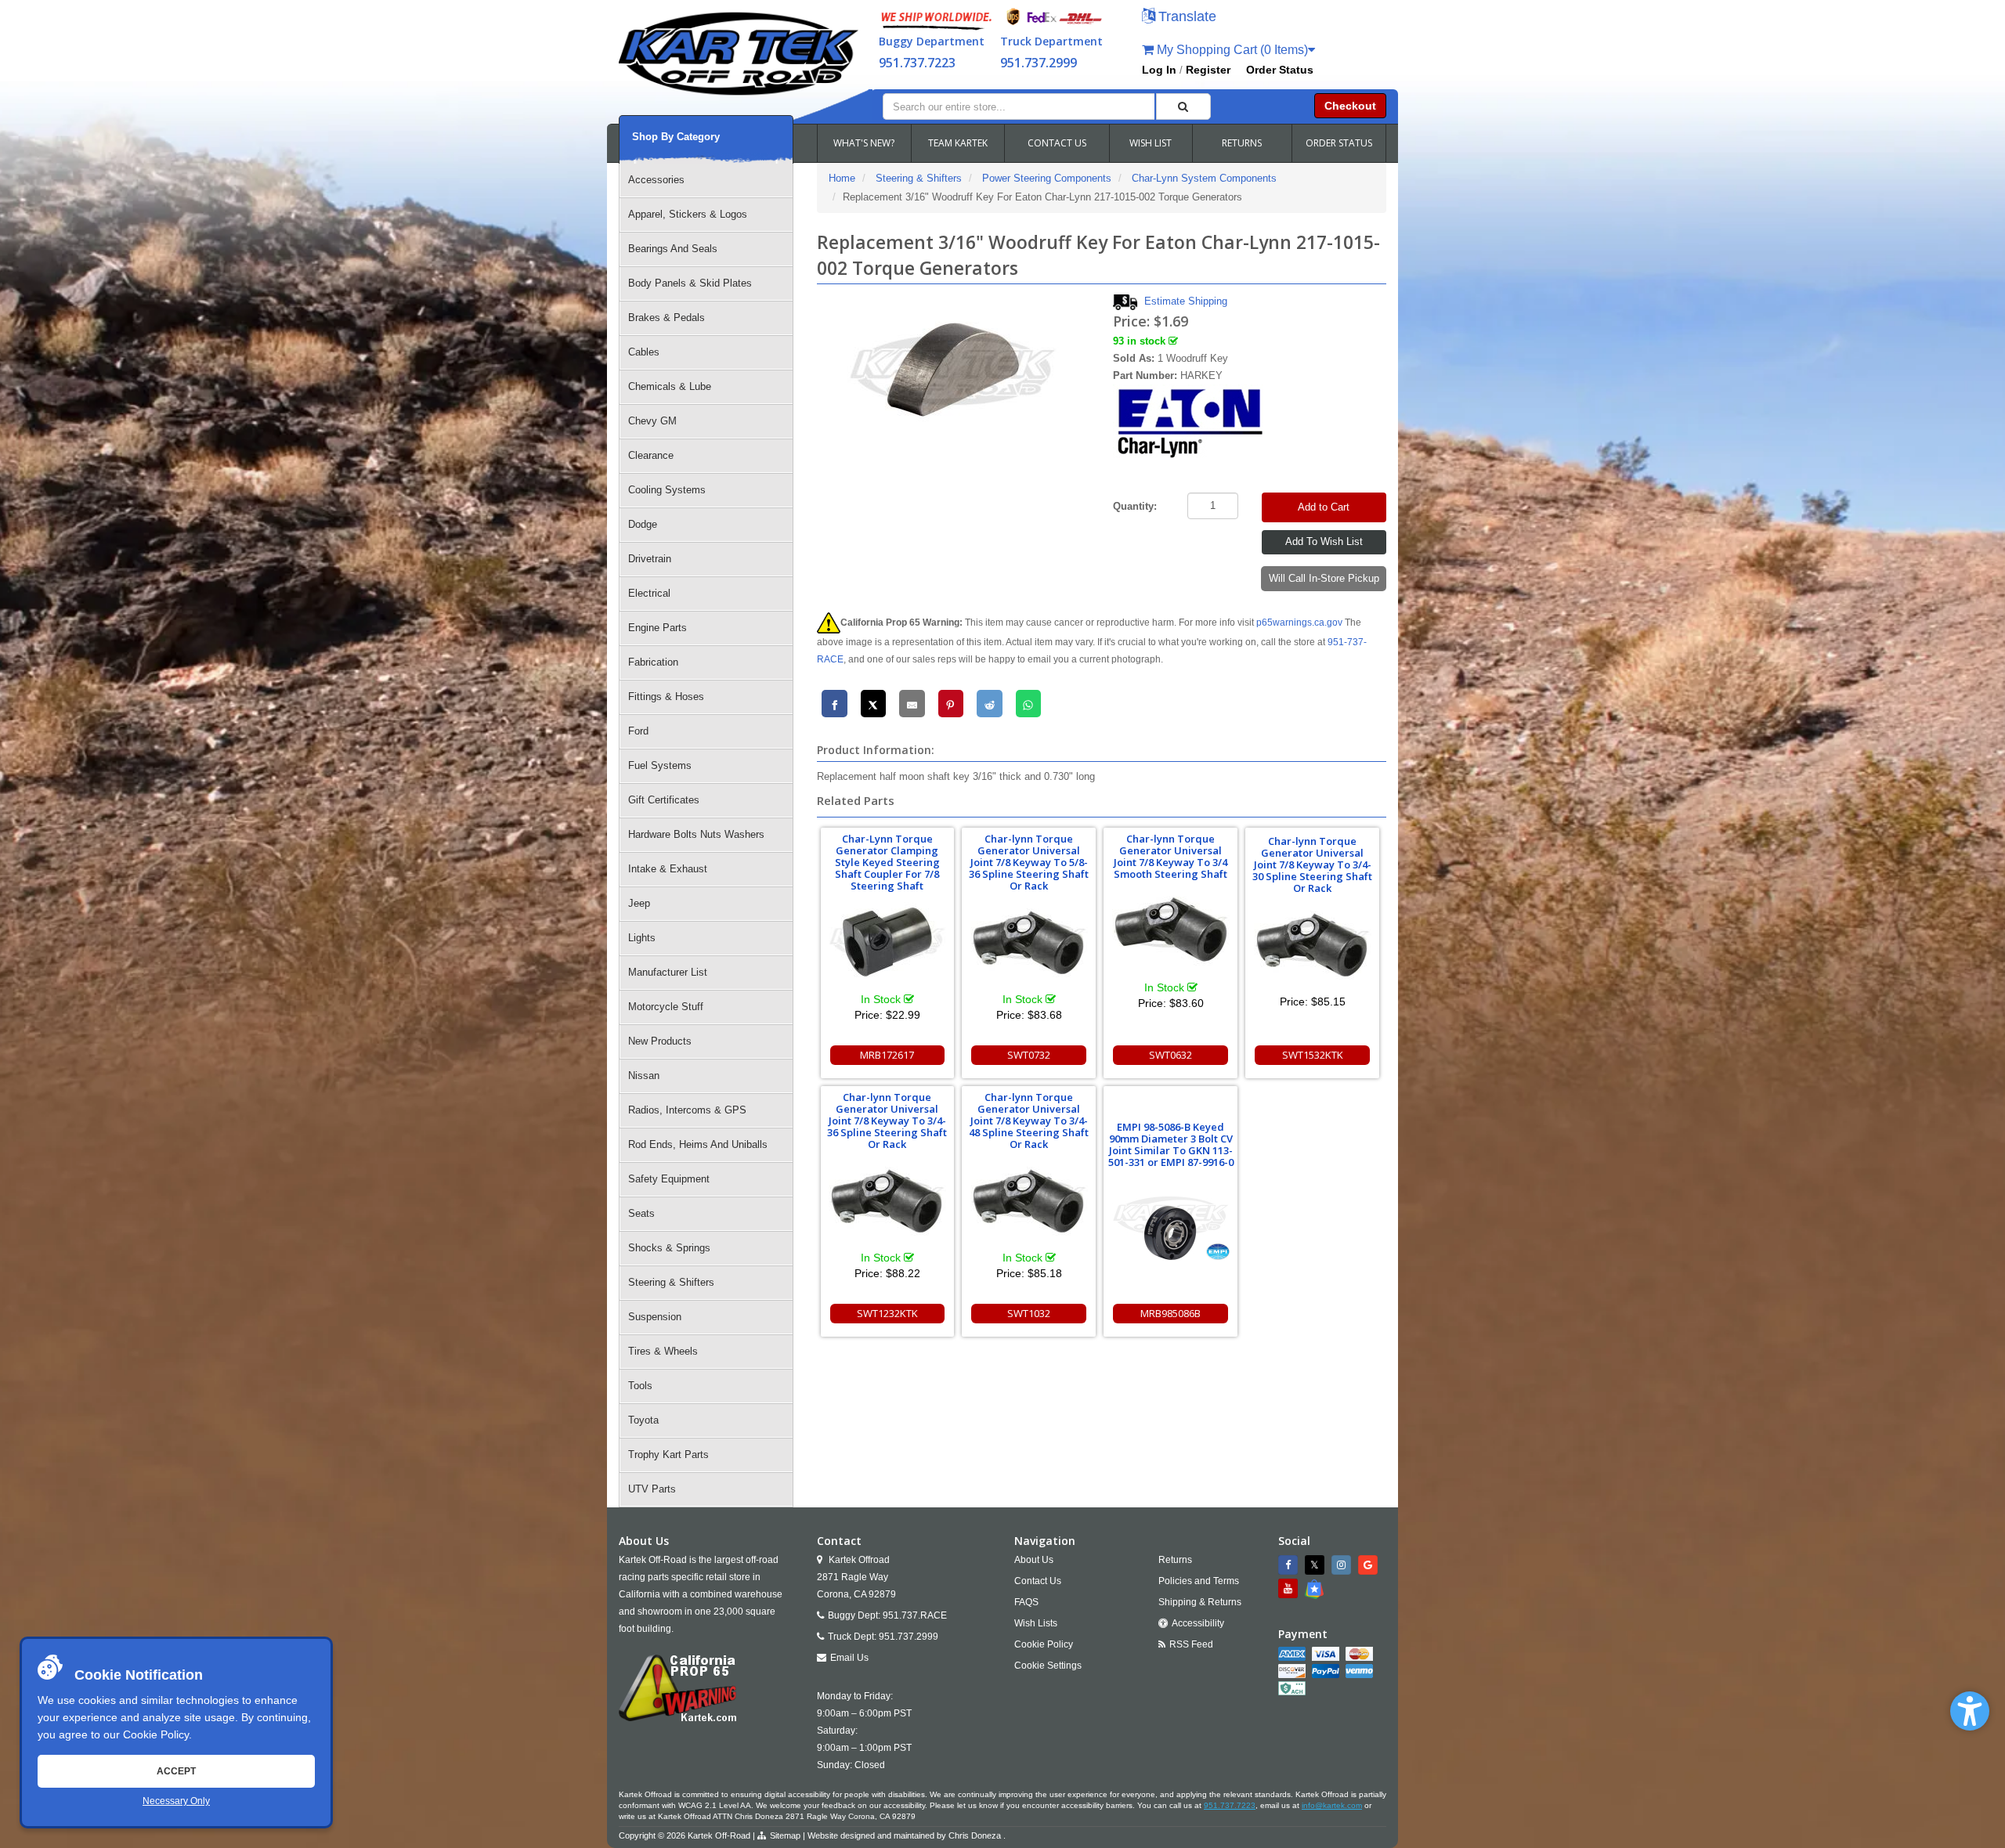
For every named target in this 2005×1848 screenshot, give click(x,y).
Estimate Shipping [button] (1186, 301)
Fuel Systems (660, 765)
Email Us (849, 1658)
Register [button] (1208, 70)
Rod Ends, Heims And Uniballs (698, 1144)
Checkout (1350, 106)
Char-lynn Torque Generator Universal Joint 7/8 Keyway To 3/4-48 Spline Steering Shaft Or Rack (1029, 1121)
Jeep (639, 903)
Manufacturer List (668, 972)
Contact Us (1038, 1581)
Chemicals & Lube (670, 386)
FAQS (1026, 1602)
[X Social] (1317, 1565)
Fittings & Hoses (666, 697)
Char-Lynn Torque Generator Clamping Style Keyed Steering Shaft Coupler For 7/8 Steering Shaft (887, 862)
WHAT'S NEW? (864, 143)
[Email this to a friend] (912, 704)
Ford (638, 731)
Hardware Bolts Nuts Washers (696, 834)
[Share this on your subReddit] (990, 704)
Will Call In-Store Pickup (1324, 578)
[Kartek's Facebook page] (1290, 1565)
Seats (641, 1213)
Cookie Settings (1048, 1666)
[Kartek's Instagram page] (1343, 1565)
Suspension (655, 1317)
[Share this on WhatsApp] (1029, 704)
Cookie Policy (156, 1734)
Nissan (644, 1076)
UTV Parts (652, 1489)
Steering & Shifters (671, 1282)
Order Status (1280, 70)
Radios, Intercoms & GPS (687, 1110)
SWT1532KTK (1313, 1055)
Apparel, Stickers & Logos (688, 214)
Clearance (651, 455)
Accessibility (1198, 1623)
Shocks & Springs (669, 1248)
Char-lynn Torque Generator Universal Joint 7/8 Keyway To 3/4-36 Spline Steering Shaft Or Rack (887, 1121)
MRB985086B (1170, 1313)
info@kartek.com (1332, 1805)
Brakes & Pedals (667, 318)
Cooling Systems (667, 490)
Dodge (643, 524)
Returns (1175, 1560)
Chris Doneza (975, 1835)
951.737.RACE (915, 1615)
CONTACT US (1057, 143)
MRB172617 (887, 1055)
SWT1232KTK (887, 1313)
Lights (642, 938)
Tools (640, 1386)
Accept (176, 1771)
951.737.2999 (1039, 63)
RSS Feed (1191, 1644)
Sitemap (785, 1835)
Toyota (643, 1420)
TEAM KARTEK (958, 143)
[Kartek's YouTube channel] (1290, 1588)
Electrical (649, 593)
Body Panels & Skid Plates (690, 283)
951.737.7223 (917, 63)
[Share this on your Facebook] (835, 704)
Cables (644, 352)
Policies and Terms (1199, 1581)
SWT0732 (1029, 1055)
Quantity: (1135, 506)
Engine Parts (657, 628)
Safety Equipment (669, 1179)
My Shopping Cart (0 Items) (1231, 50)
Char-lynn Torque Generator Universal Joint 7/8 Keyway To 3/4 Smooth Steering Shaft (1170, 856)
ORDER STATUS (1339, 143)
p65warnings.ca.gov (1299, 623)
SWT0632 (1170, 1055)
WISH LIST (1151, 143)
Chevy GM (652, 421)
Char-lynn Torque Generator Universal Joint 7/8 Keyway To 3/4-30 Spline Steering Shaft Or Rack (1312, 864)
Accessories (656, 180)
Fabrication (653, 662)
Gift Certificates (664, 800)
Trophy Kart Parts (668, 1455)
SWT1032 (1029, 1313)
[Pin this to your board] (951, 704)
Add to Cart (1324, 507)
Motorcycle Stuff (666, 1007)
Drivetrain (650, 559)
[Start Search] (1183, 106)
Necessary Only (176, 1801)
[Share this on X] (874, 704)
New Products (660, 1041)
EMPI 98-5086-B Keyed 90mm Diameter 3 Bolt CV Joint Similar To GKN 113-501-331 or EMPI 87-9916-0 (1171, 1144)
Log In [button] (1159, 70)
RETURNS (1242, 143)
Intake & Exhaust (668, 869)
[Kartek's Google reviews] (1370, 1565)
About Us (1034, 1560)
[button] (1970, 1711)
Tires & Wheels (663, 1351)
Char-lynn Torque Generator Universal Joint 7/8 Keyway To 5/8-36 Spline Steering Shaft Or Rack (1029, 862)
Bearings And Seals (673, 249)
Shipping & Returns (1200, 1602)
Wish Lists (1036, 1623)
